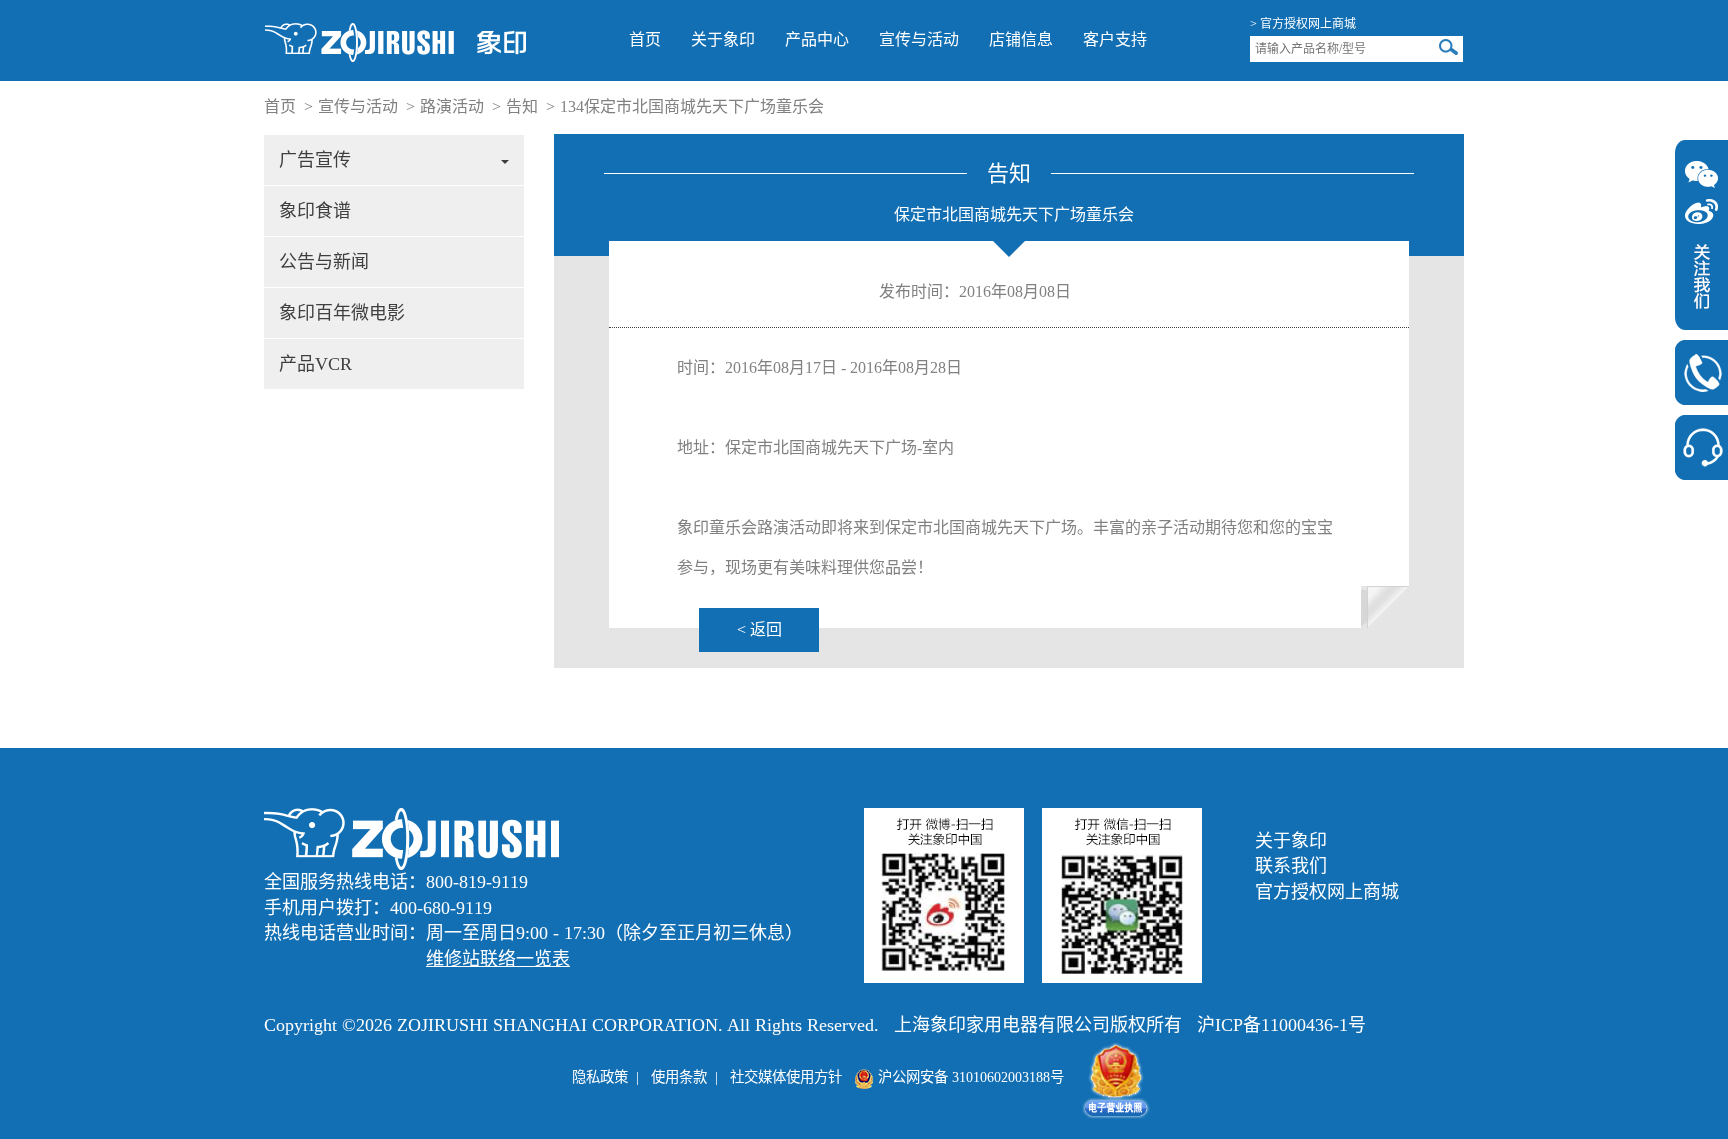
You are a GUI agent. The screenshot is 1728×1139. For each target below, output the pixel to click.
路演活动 (452, 106)
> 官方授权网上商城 (1303, 24)
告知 (522, 106)
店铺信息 (1021, 39)
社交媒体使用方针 (786, 1077)
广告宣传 (315, 160)
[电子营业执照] (1116, 1077)
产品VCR (315, 364)
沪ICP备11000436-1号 (1281, 1025)
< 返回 (759, 629)
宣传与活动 (919, 39)
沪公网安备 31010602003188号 (969, 1077)
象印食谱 (315, 211)
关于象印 (723, 39)
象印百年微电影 (342, 313)
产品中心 (817, 39)
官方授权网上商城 (1327, 892)
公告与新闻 (324, 262)
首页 (645, 39)
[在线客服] (1701, 447)
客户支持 (1115, 39)
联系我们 (1291, 866)
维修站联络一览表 (498, 959)
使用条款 (679, 1077)
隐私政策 (600, 1077)
